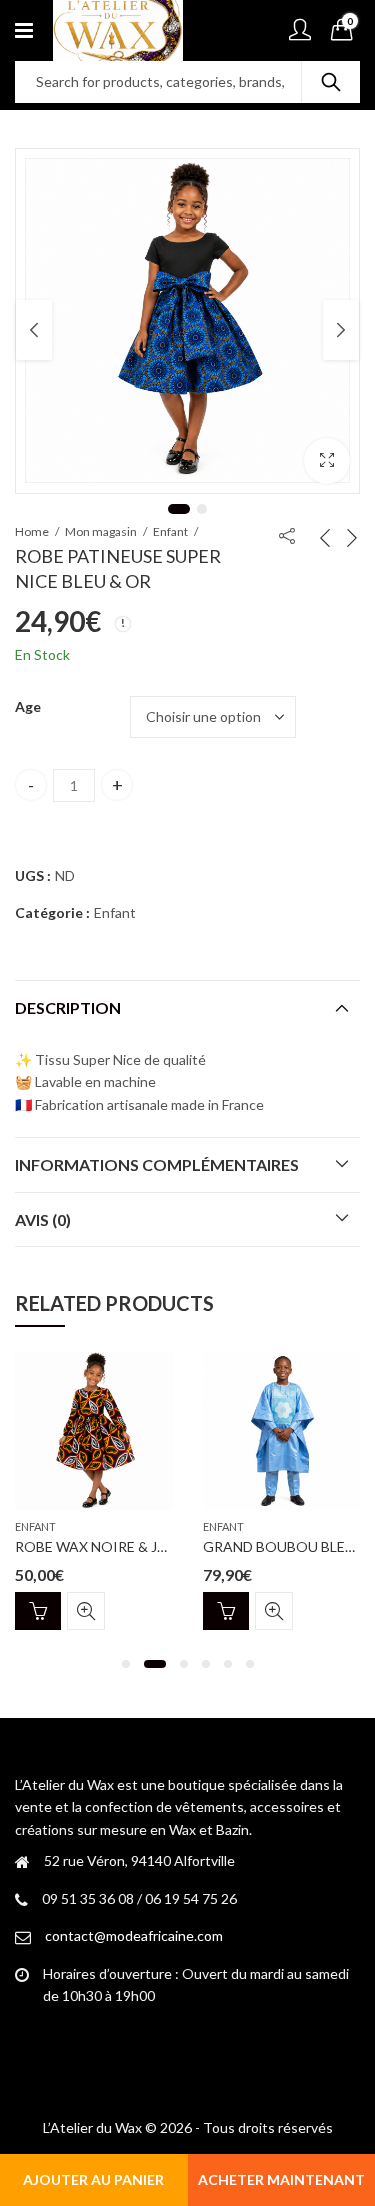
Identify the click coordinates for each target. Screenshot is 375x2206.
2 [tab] (202, 509)
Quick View (86, 1611)
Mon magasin (101, 531)
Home (32, 531)
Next (341, 330)
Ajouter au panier (93, 2179)
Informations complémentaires (157, 1164)
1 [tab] (179, 509)
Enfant (170, 531)
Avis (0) (43, 1219)
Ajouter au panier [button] (38, 1611)
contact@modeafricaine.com (134, 1935)
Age (28, 706)
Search (331, 82)
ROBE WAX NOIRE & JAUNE (105, 1546)
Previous (34, 330)
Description (68, 1007)
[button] (327, 461)
